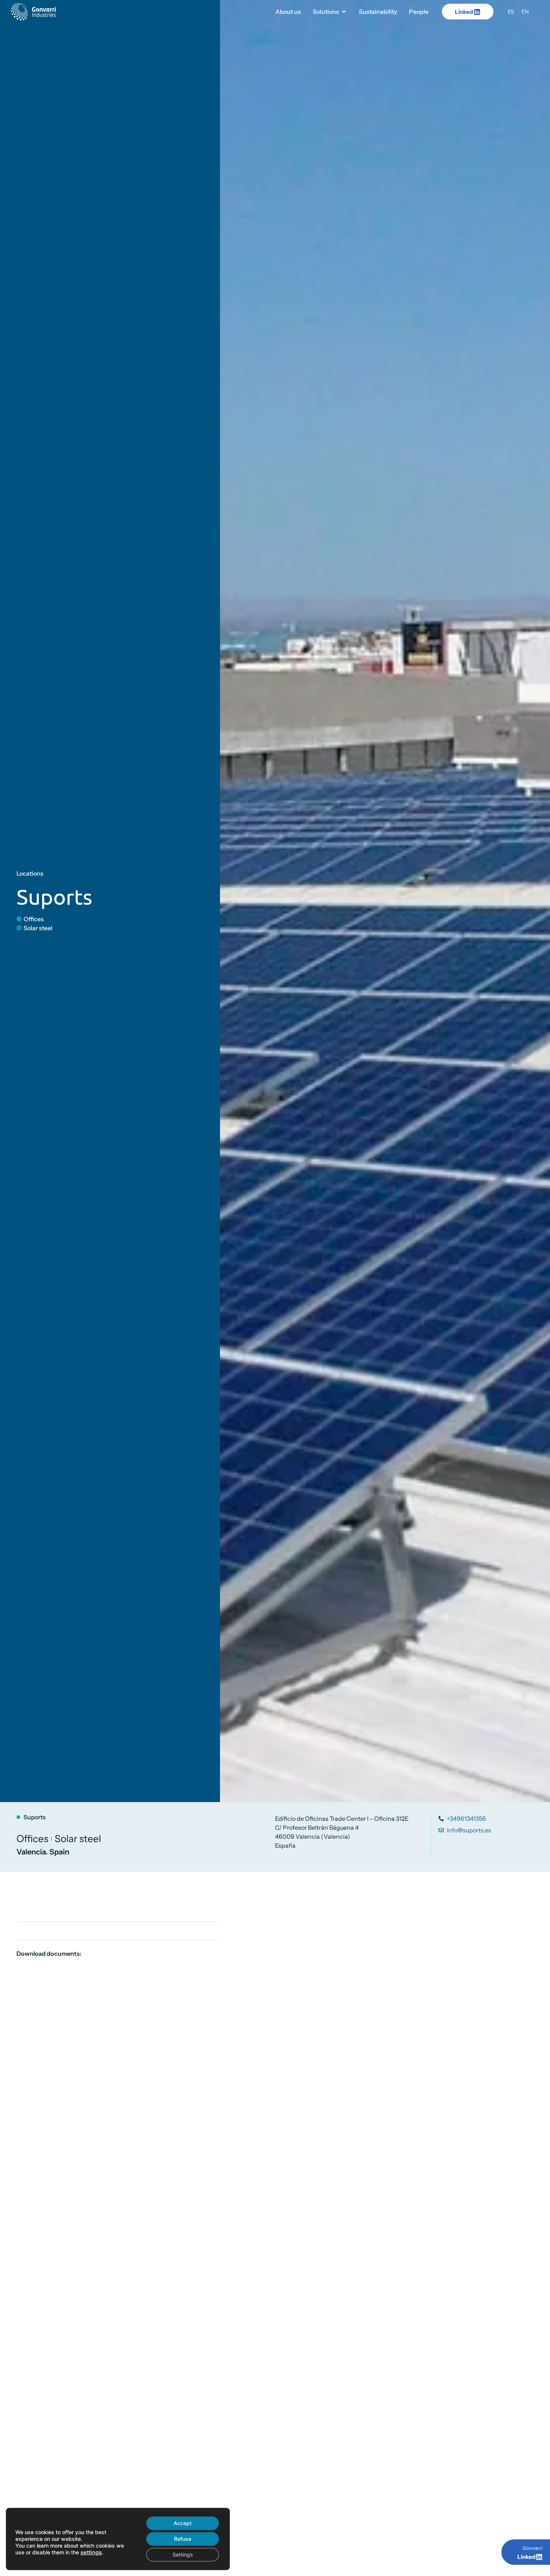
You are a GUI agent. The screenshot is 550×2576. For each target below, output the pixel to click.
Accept (183, 2523)
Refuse (183, 2539)
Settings (183, 2555)
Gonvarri (533, 2548)
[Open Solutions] (344, 12)
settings (91, 2552)
